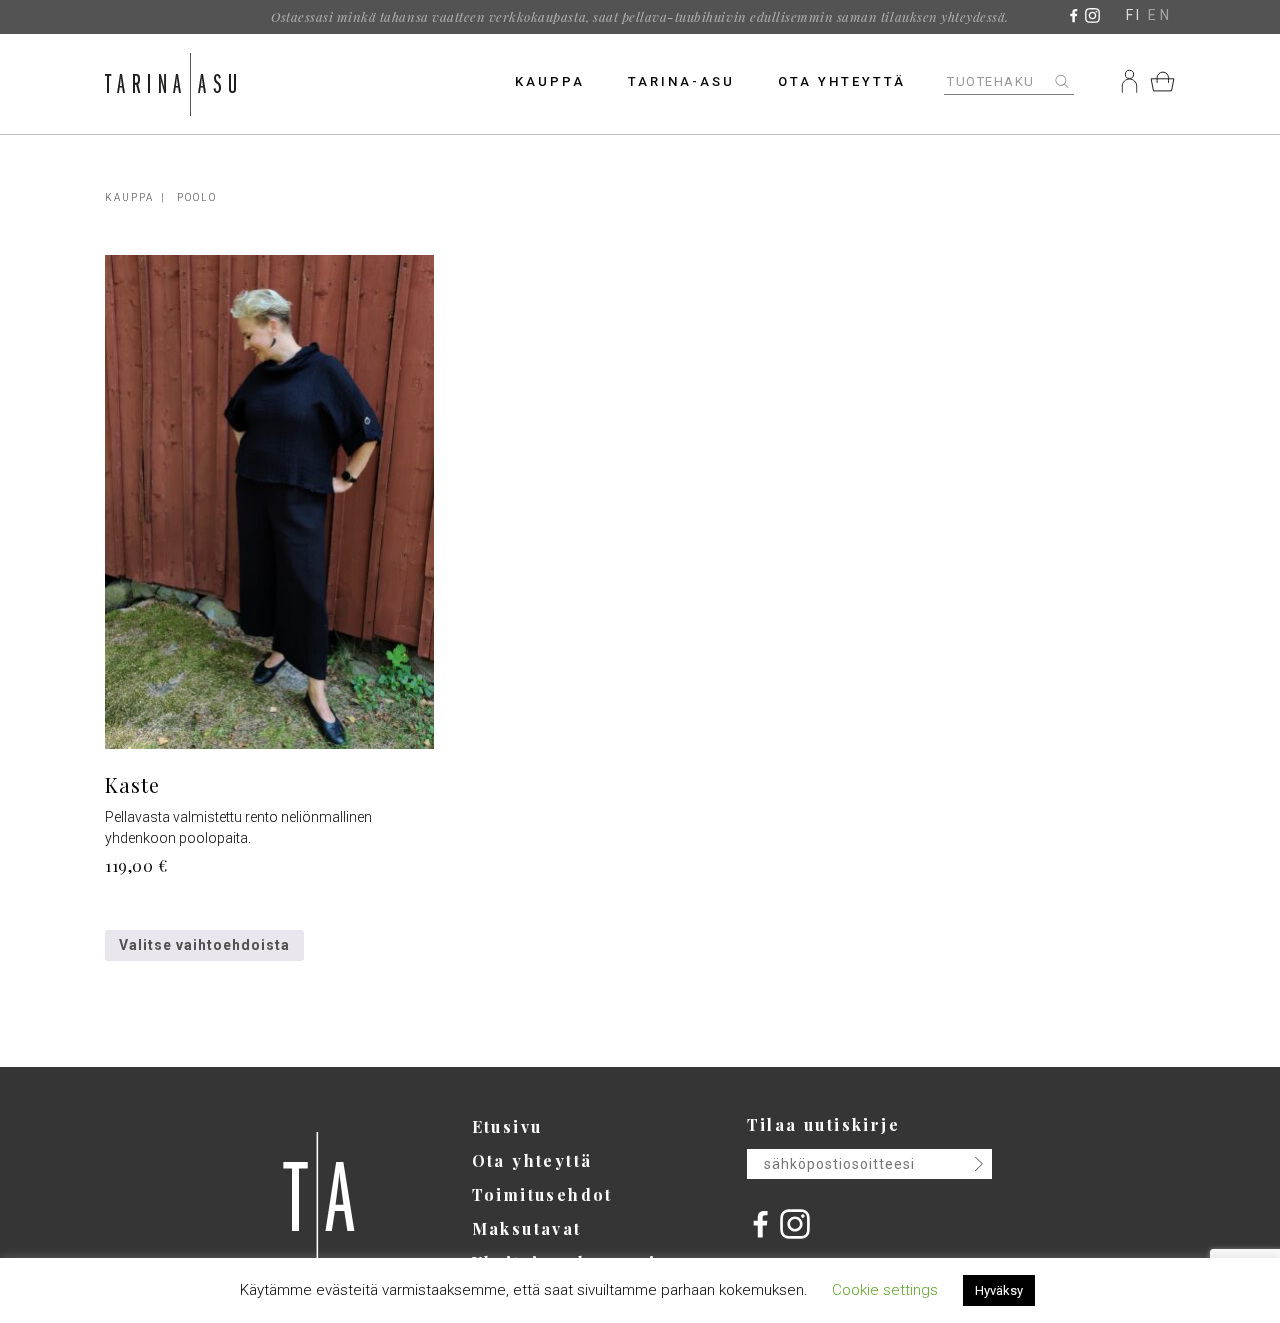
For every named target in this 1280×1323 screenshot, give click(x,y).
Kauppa (550, 81)
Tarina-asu (681, 81)
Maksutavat (527, 1228)
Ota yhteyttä (842, 81)
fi (1134, 15)
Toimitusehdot (542, 1194)
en (1160, 15)
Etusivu (507, 1126)
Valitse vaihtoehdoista (204, 945)
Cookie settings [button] (885, 1290)
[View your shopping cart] (1162, 81)
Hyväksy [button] (999, 1290)
